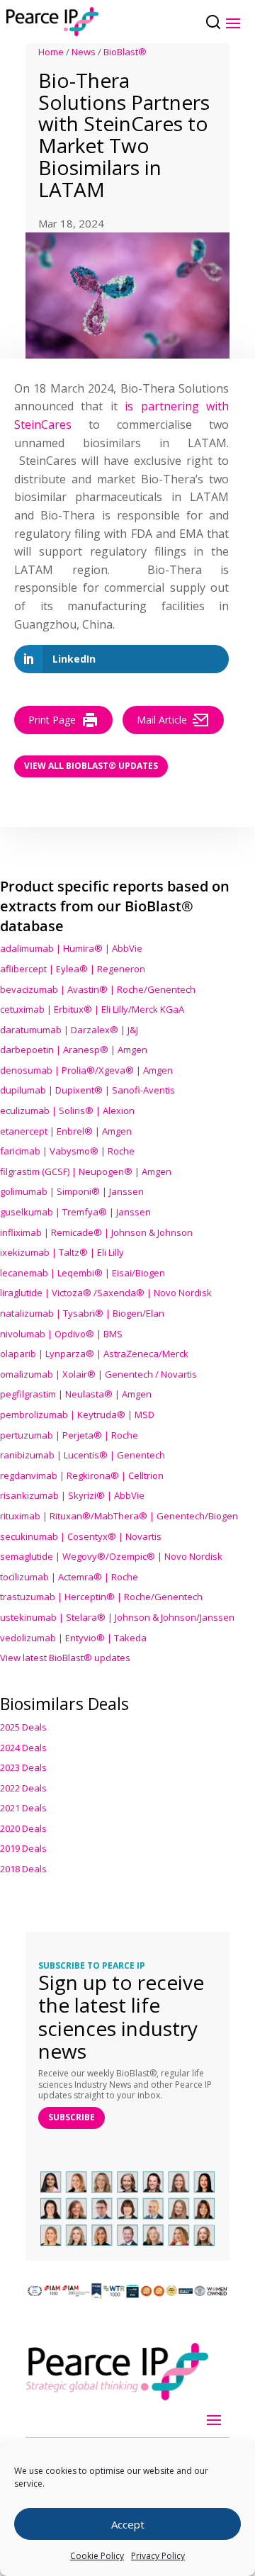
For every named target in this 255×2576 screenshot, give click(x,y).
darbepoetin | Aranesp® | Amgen (74, 1050)
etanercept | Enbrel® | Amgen (66, 1131)
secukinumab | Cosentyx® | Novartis (81, 1536)
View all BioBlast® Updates (91, 766)
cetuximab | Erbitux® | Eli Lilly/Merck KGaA (92, 1009)
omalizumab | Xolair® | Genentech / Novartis (98, 1374)
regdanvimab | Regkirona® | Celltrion (82, 1475)
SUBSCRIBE (72, 2117)
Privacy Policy (158, 2556)
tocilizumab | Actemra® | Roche (69, 1577)
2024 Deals (23, 1748)
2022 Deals (23, 1788)
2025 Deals (23, 1727)
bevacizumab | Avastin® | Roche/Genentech (98, 989)
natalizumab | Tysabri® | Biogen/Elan (82, 1313)
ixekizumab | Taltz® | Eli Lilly (62, 1252)
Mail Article (162, 720)
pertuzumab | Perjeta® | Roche (69, 1435)
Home (51, 52)
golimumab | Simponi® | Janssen (72, 1191)
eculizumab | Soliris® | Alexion (67, 1110)
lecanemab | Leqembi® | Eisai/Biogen (83, 1273)
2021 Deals (23, 1808)
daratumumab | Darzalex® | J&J (69, 1030)
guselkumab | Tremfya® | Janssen (75, 1212)
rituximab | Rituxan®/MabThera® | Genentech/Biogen (119, 1516)
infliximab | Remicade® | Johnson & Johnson (96, 1232)
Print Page (52, 720)
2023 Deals (23, 1767)
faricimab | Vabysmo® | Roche (67, 1151)
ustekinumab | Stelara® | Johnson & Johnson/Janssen (117, 1617)
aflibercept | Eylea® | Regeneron (73, 969)
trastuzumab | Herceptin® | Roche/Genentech (101, 1597)
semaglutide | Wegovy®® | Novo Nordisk (111, 1556)
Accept (128, 2524)
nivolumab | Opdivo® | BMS (61, 1334)
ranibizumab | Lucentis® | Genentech (83, 1455)
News (84, 52)
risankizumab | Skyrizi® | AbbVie (72, 1495)
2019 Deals (23, 1848)
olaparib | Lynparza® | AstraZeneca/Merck (94, 1354)
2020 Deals (23, 1828)
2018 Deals (23, 1869)
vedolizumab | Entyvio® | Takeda (73, 1638)
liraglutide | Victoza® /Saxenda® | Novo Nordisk (106, 1293)
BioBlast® (125, 52)
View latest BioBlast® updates (65, 1658)
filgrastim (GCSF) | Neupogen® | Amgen (86, 1171)
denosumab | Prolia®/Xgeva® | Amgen (86, 1070)
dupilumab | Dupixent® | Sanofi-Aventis (87, 1090)
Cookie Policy (97, 2556)
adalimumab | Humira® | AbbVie (71, 948)
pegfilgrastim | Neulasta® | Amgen (76, 1394)
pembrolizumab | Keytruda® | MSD (77, 1414)
